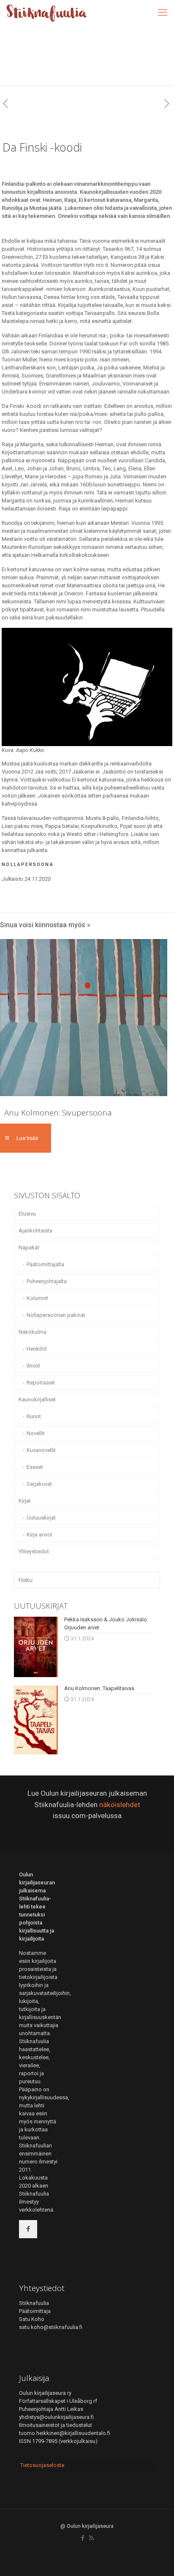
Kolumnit (37, 1298)
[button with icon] (28, 2229)
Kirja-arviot (39, 1535)
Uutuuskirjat (41, 1518)
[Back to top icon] (157, 2559)
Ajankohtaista (35, 1231)
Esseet (35, 1467)
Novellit (36, 1433)
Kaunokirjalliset (37, 1399)
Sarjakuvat (39, 1484)
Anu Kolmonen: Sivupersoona (58, 1113)
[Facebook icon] (83, 2538)
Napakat (29, 1247)
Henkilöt (37, 1349)
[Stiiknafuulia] (46, 13)
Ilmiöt (33, 1366)
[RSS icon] (91, 2538)
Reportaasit (41, 1383)
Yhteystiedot (34, 1551)
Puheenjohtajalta (47, 1281)
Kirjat (25, 1501)
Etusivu (27, 1214)
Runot (34, 1416)
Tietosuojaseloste (42, 2465)
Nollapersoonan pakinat (56, 1315)
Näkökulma (33, 1332)
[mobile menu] (163, 13)
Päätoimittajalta (45, 1264)
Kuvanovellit (41, 1450)
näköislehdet (120, 1805)
